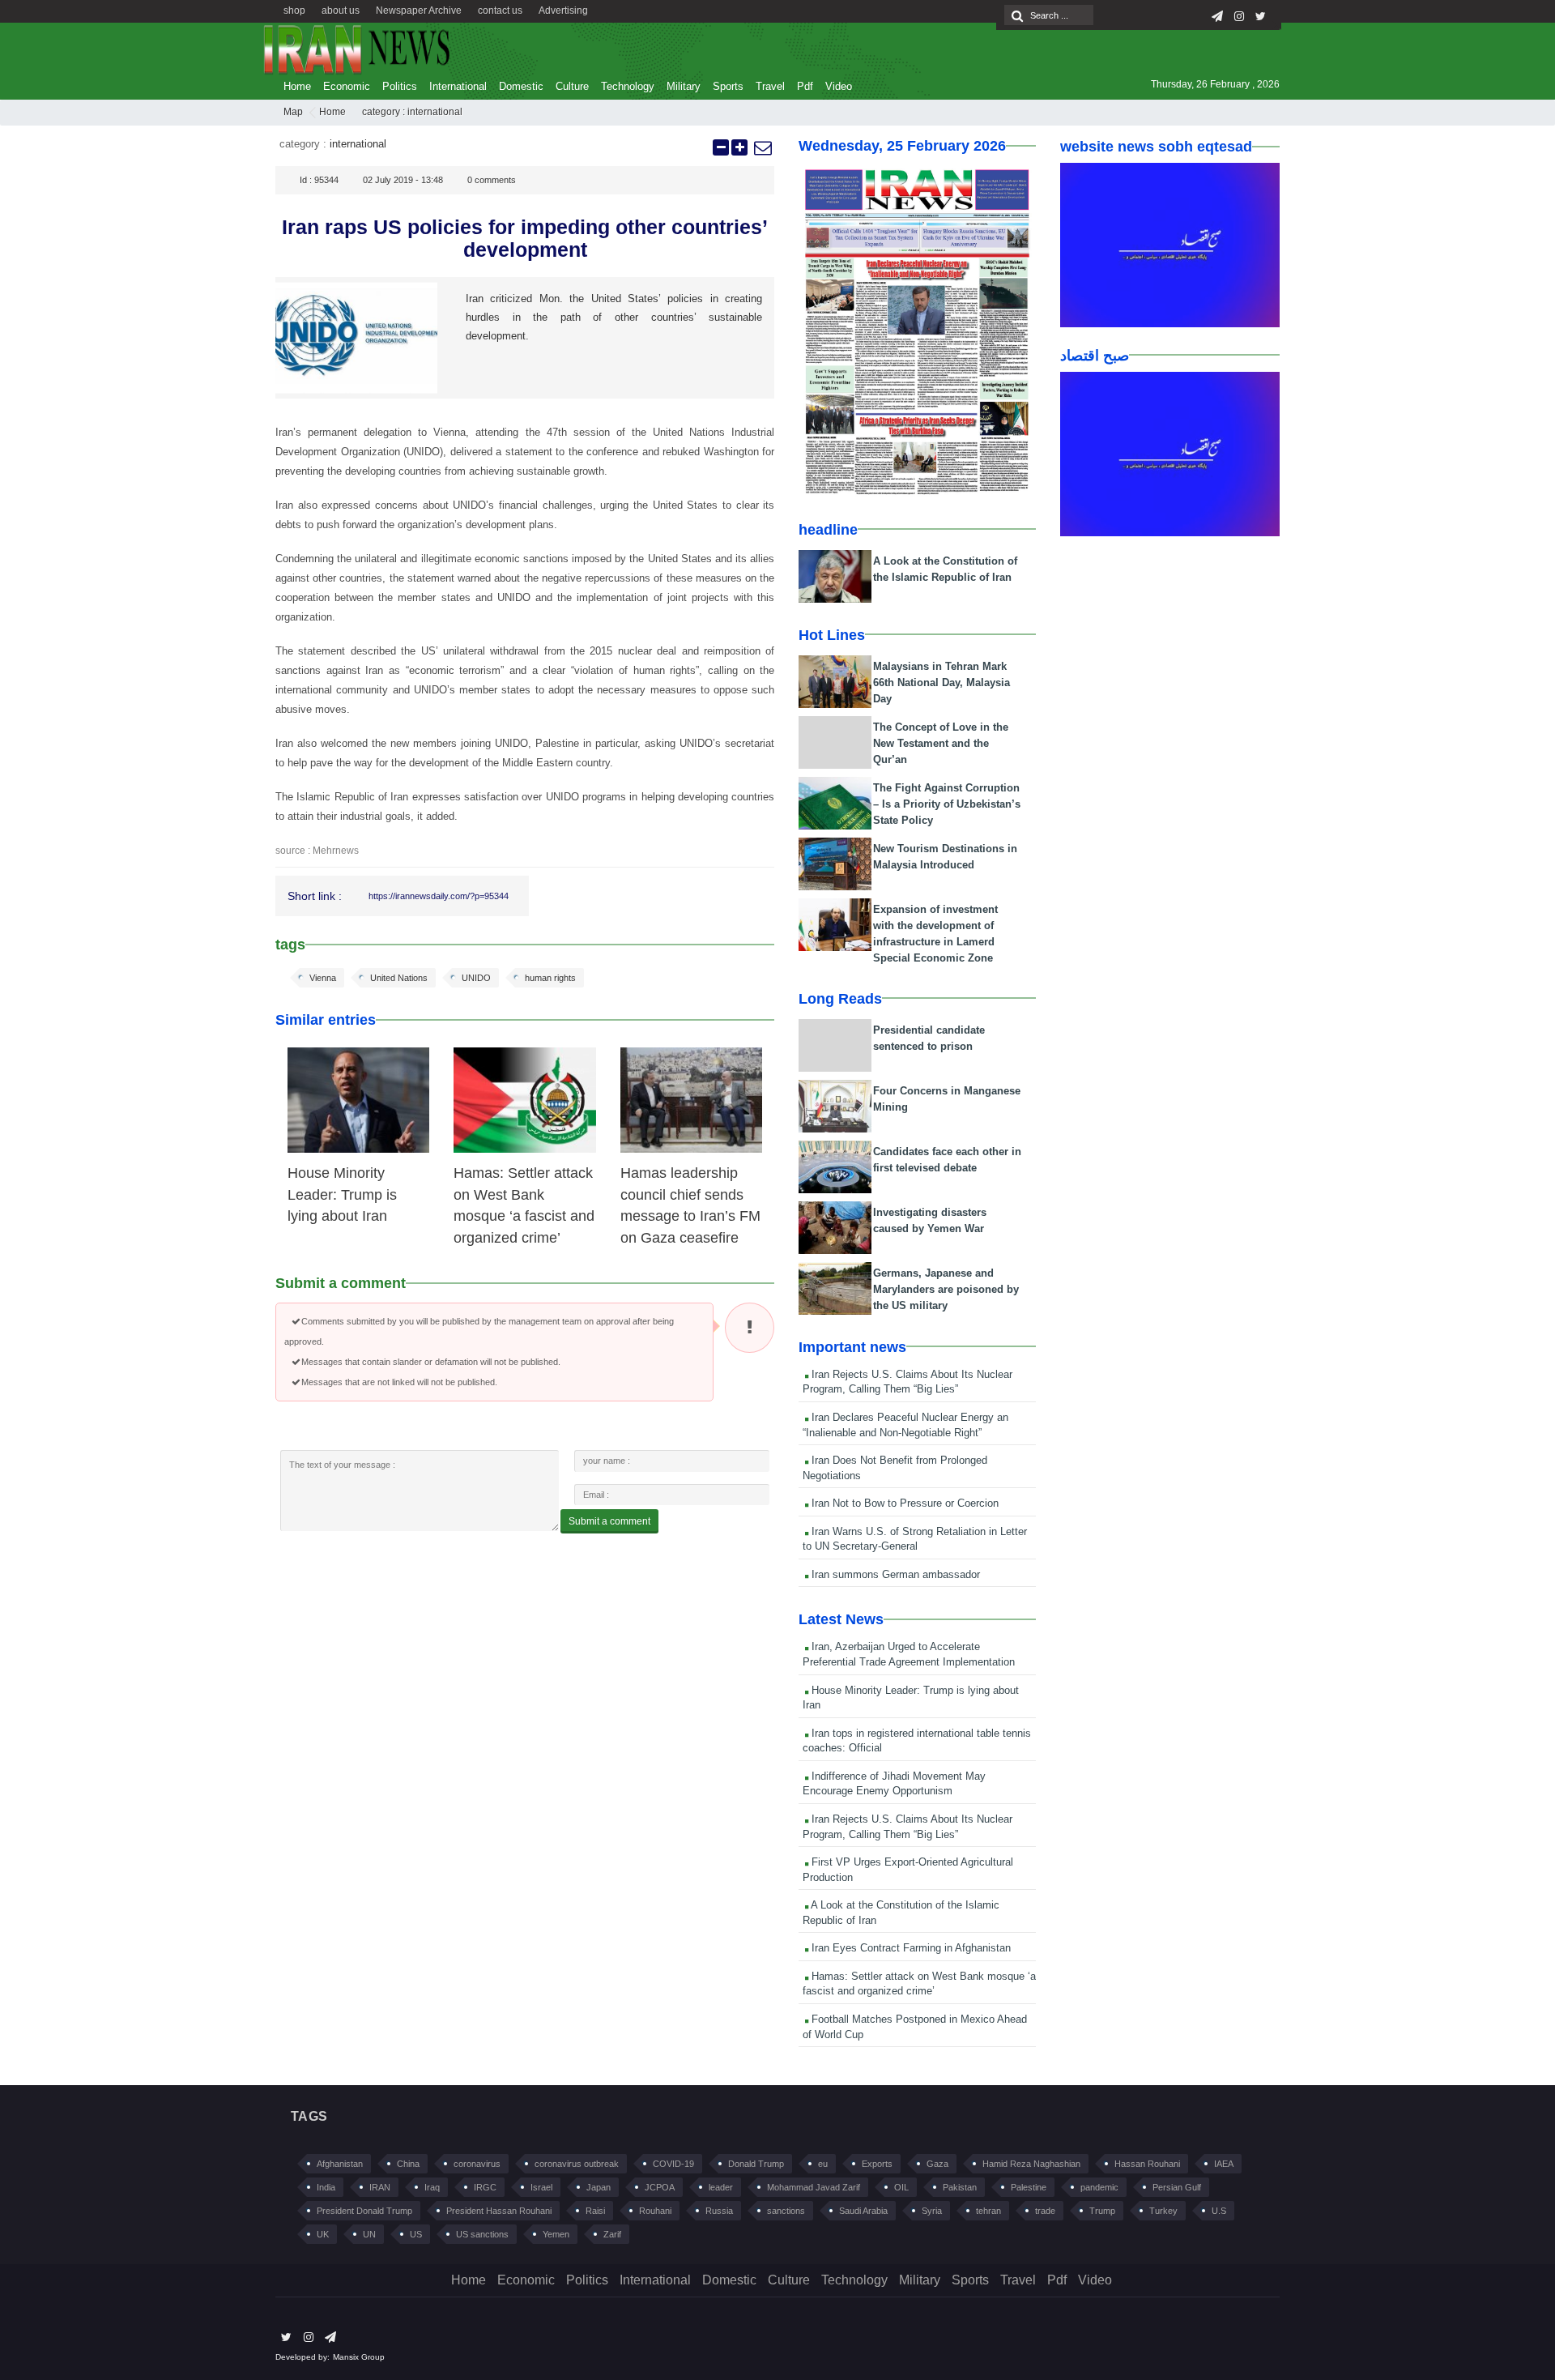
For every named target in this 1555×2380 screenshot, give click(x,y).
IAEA (1224, 2164)
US (416, 2234)
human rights (550, 978)
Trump (1102, 2211)
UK (323, 2234)
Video (839, 86)
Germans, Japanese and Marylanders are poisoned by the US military (946, 1289)
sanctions (786, 2211)
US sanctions (482, 2234)
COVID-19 (673, 2164)
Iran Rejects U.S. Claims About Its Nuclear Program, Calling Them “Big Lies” (907, 1382)
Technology (628, 86)
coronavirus (477, 2164)
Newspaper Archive (419, 11)
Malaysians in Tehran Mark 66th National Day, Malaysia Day (942, 682)
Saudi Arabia (863, 2211)
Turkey (1163, 2211)
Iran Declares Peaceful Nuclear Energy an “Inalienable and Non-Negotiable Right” (905, 1425)
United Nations (399, 978)
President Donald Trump (364, 2211)
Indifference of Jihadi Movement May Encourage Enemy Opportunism (894, 1784)
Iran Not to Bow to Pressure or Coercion (903, 1503)
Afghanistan (340, 2164)
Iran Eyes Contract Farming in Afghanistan (910, 1948)
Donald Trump (756, 2164)
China (408, 2164)
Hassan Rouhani (1147, 2164)
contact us (500, 11)
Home (297, 86)
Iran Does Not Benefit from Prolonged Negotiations (895, 1468)
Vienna (323, 978)
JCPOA (660, 2187)
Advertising (563, 11)
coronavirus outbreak (577, 2164)
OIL (901, 2187)
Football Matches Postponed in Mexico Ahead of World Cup (915, 2027)
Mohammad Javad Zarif (814, 2187)
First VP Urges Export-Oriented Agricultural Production (908, 1870)
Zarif (612, 2234)
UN (369, 2234)
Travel (770, 86)
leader (721, 2187)
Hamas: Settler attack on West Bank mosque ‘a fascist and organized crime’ (919, 1984)
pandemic (1099, 2187)
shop (294, 11)
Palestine (1029, 2187)
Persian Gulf (1177, 2187)
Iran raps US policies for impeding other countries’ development (525, 238)
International (458, 86)
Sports (728, 86)
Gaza (937, 2164)
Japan (599, 2187)
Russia (719, 2211)
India (326, 2187)
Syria (932, 2211)
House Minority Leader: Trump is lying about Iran (342, 1194)
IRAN (380, 2187)
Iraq (432, 2187)
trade (1045, 2211)
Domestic (521, 86)
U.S (1219, 2211)
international (435, 112)
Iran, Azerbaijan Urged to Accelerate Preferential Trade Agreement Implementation (909, 1654)
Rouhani (655, 2211)
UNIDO (476, 978)
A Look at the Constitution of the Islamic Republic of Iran (901, 1913)
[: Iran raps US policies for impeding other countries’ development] (762, 147)
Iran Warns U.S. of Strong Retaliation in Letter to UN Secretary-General (915, 1539)
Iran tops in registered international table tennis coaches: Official (917, 1741)
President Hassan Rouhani (499, 2211)
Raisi (595, 2211)
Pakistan (960, 2187)
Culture (572, 86)
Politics (400, 86)
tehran (988, 2211)
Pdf (805, 86)
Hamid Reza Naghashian (1031, 2164)
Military (684, 86)
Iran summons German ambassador (894, 1574)
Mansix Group (359, 2357)
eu (823, 2164)
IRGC (485, 2187)
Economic (347, 86)
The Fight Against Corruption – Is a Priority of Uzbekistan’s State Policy (947, 804)
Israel (541, 2187)
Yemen (556, 2234)
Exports (877, 2164)
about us (341, 11)
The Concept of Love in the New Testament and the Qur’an (941, 743)
